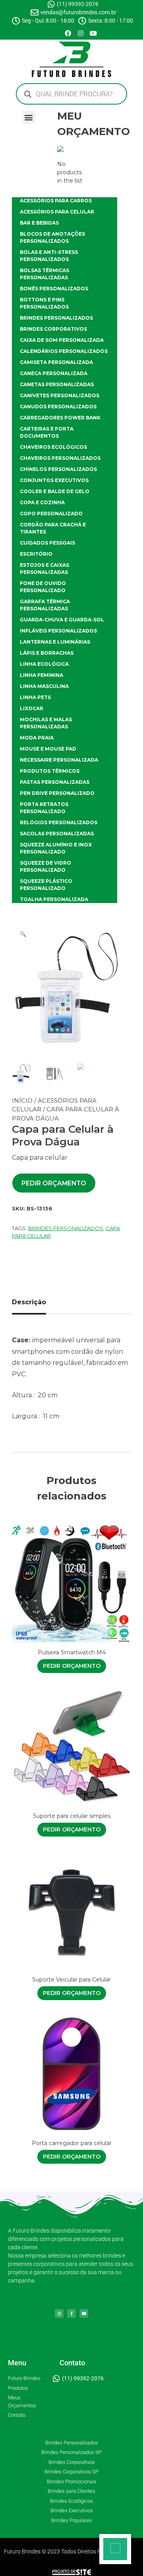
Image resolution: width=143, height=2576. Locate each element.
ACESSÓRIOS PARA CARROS (56, 201)
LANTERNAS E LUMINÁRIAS (55, 642)
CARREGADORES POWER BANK (60, 418)
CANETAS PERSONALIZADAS (57, 384)
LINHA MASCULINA (44, 686)
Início (22, 1100)
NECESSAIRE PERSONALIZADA (59, 760)
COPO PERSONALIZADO (51, 513)
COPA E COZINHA (42, 502)
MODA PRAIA (37, 738)
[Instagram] (81, 33)
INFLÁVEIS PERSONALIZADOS (58, 631)
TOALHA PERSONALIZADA (54, 899)
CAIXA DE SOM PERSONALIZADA (62, 340)
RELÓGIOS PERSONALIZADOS (59, 822)
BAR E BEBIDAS (39, 223)
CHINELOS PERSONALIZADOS (58, 469)
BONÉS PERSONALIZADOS (54, 289)
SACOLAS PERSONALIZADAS (57, 834)
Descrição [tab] (29, 1302)
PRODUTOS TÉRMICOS (50, 771)
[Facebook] (68, 33)
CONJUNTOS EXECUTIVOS (54, 480)
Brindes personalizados (66, 1228)
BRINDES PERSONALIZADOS (56, 318)
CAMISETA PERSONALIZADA (56, 362)
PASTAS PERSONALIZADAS (55, 782)
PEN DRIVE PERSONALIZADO (57, 793)
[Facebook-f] (71, 2313)
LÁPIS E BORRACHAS (47, 653)
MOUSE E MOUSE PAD (48, 749)
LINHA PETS (35, 697)
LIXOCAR (32, 708)
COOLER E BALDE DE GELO (55, 491)
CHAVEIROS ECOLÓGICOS (53, 447)
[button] (29, 117)
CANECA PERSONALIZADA (54, 373)
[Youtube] (93, 33)
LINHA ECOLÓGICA (44, 664)
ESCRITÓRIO (36, 554)
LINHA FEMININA (42, 675)
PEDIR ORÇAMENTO (54, 1183)
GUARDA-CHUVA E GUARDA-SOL (62, 620)
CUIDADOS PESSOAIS (47, 543)
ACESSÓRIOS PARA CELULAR (57, 212)
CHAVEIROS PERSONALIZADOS (60, 458)
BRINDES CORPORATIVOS (53, 329)
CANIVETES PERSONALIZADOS (60, 395)
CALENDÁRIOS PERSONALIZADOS (64, 351)
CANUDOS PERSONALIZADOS (58, 407)
